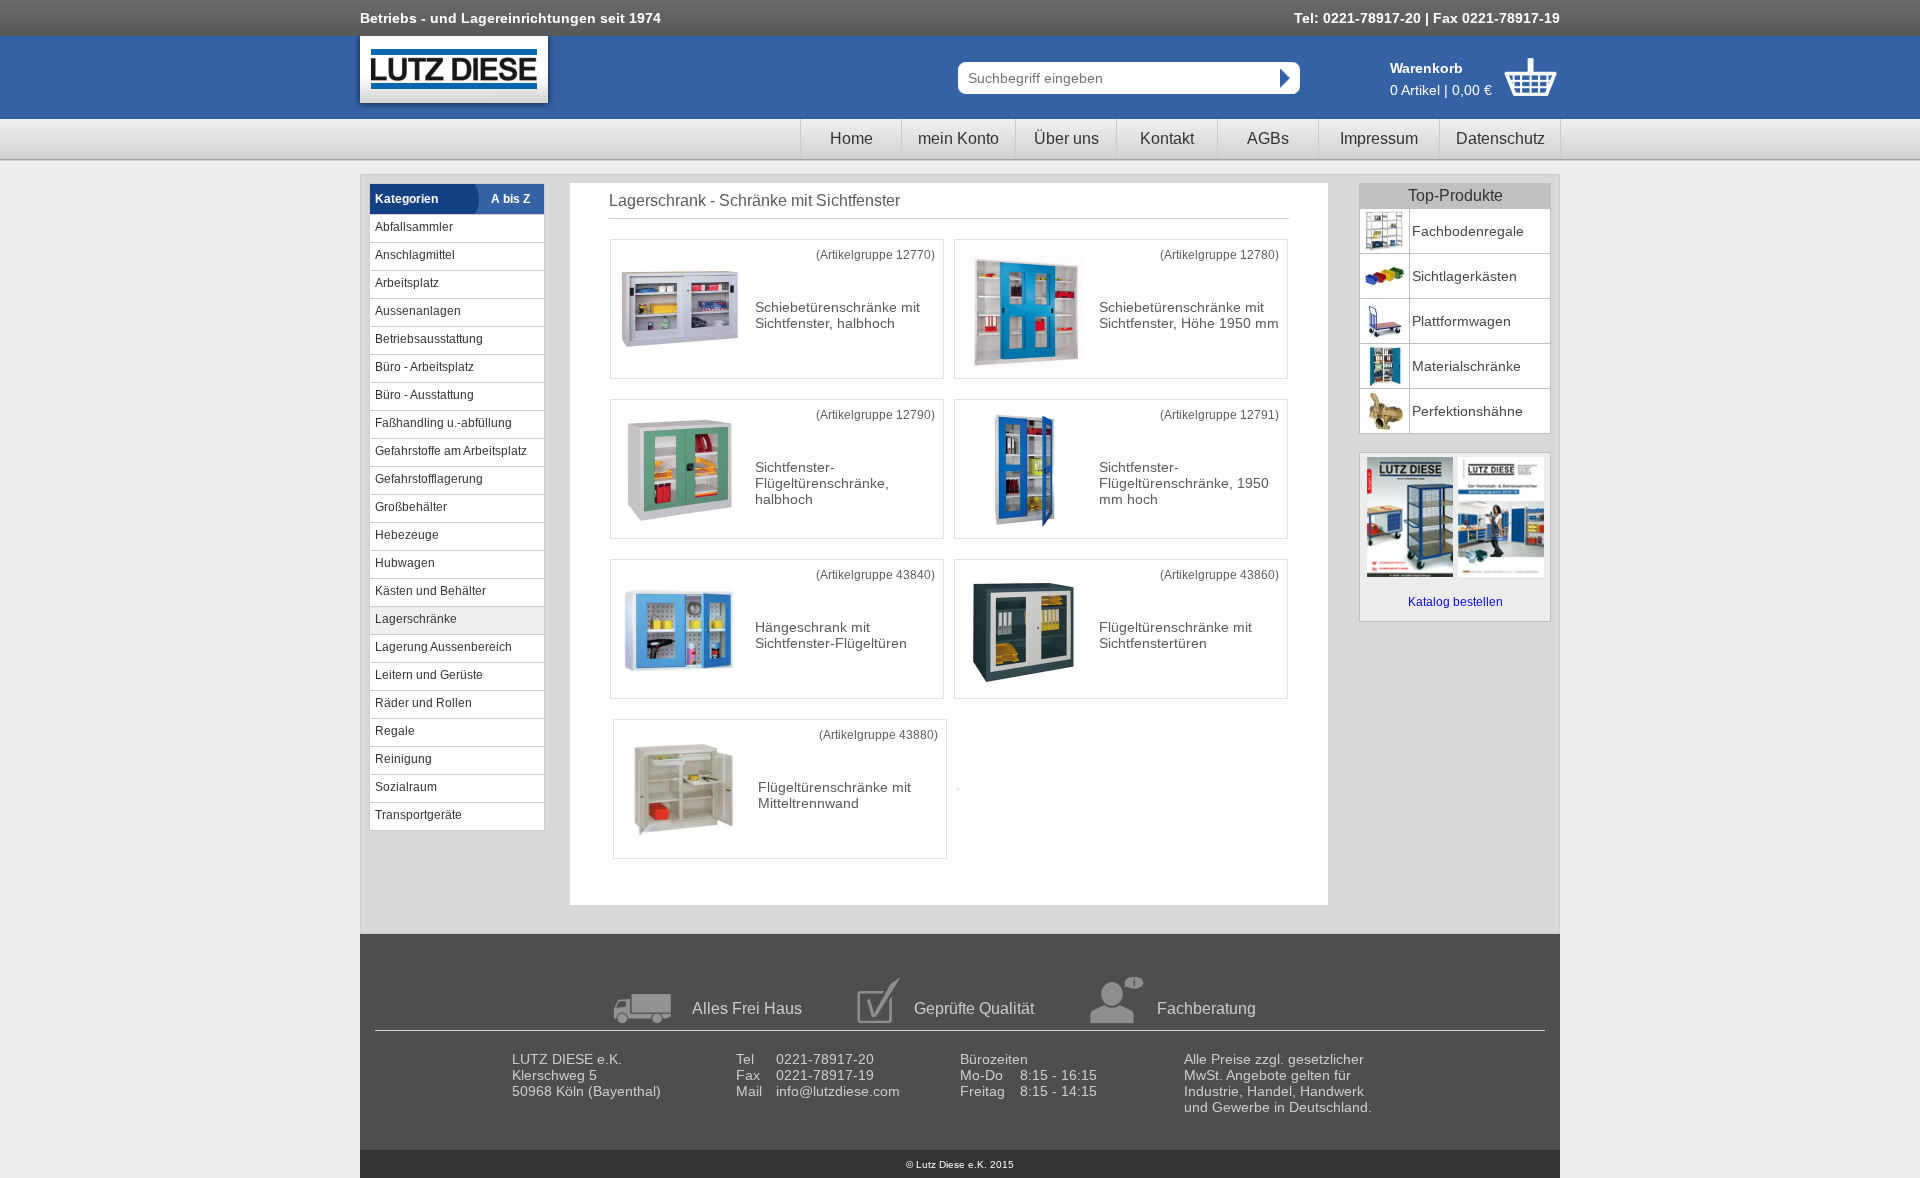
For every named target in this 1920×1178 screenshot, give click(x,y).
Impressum (1379, 138)
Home (851, 138)
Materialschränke (1466, 366)
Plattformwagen (1461, 321)
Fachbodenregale (1468, 231)
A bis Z (510, 199)
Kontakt (1167, 138)
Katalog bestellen (1455, 602)
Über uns (1066, 138)
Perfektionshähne (1467, 411)
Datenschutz (1500, 138)
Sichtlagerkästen (1464, 276)
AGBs (1268, 138)
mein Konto (958, 138)
